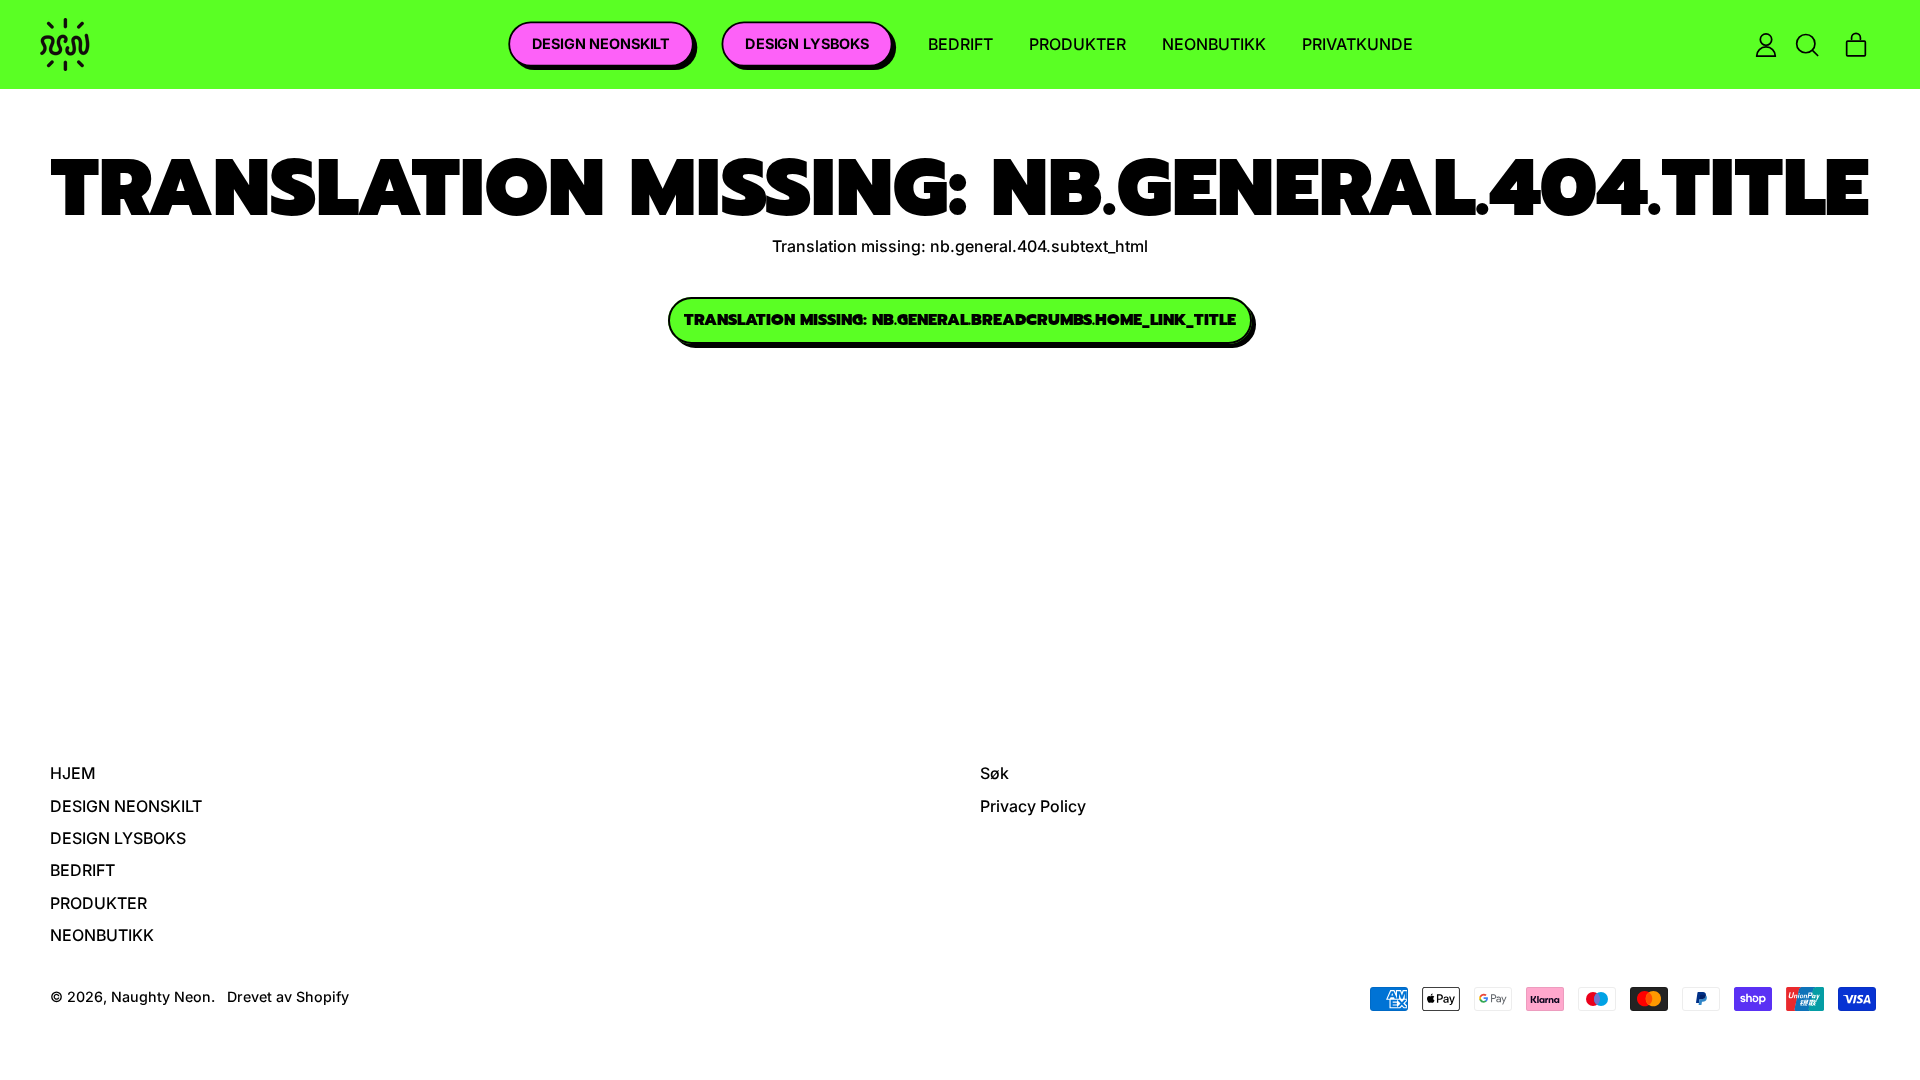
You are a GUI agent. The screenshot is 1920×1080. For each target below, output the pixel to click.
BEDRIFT (960, 44)
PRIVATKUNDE (1357, 44)
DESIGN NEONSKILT (600, 44)
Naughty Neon (161, 996)
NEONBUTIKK (1214, 44)
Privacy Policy (1033, 806)
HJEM (73, 773)
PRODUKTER (1077, 44)
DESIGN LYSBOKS (806, 44)
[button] (1806, 45)
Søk (994, 773)
